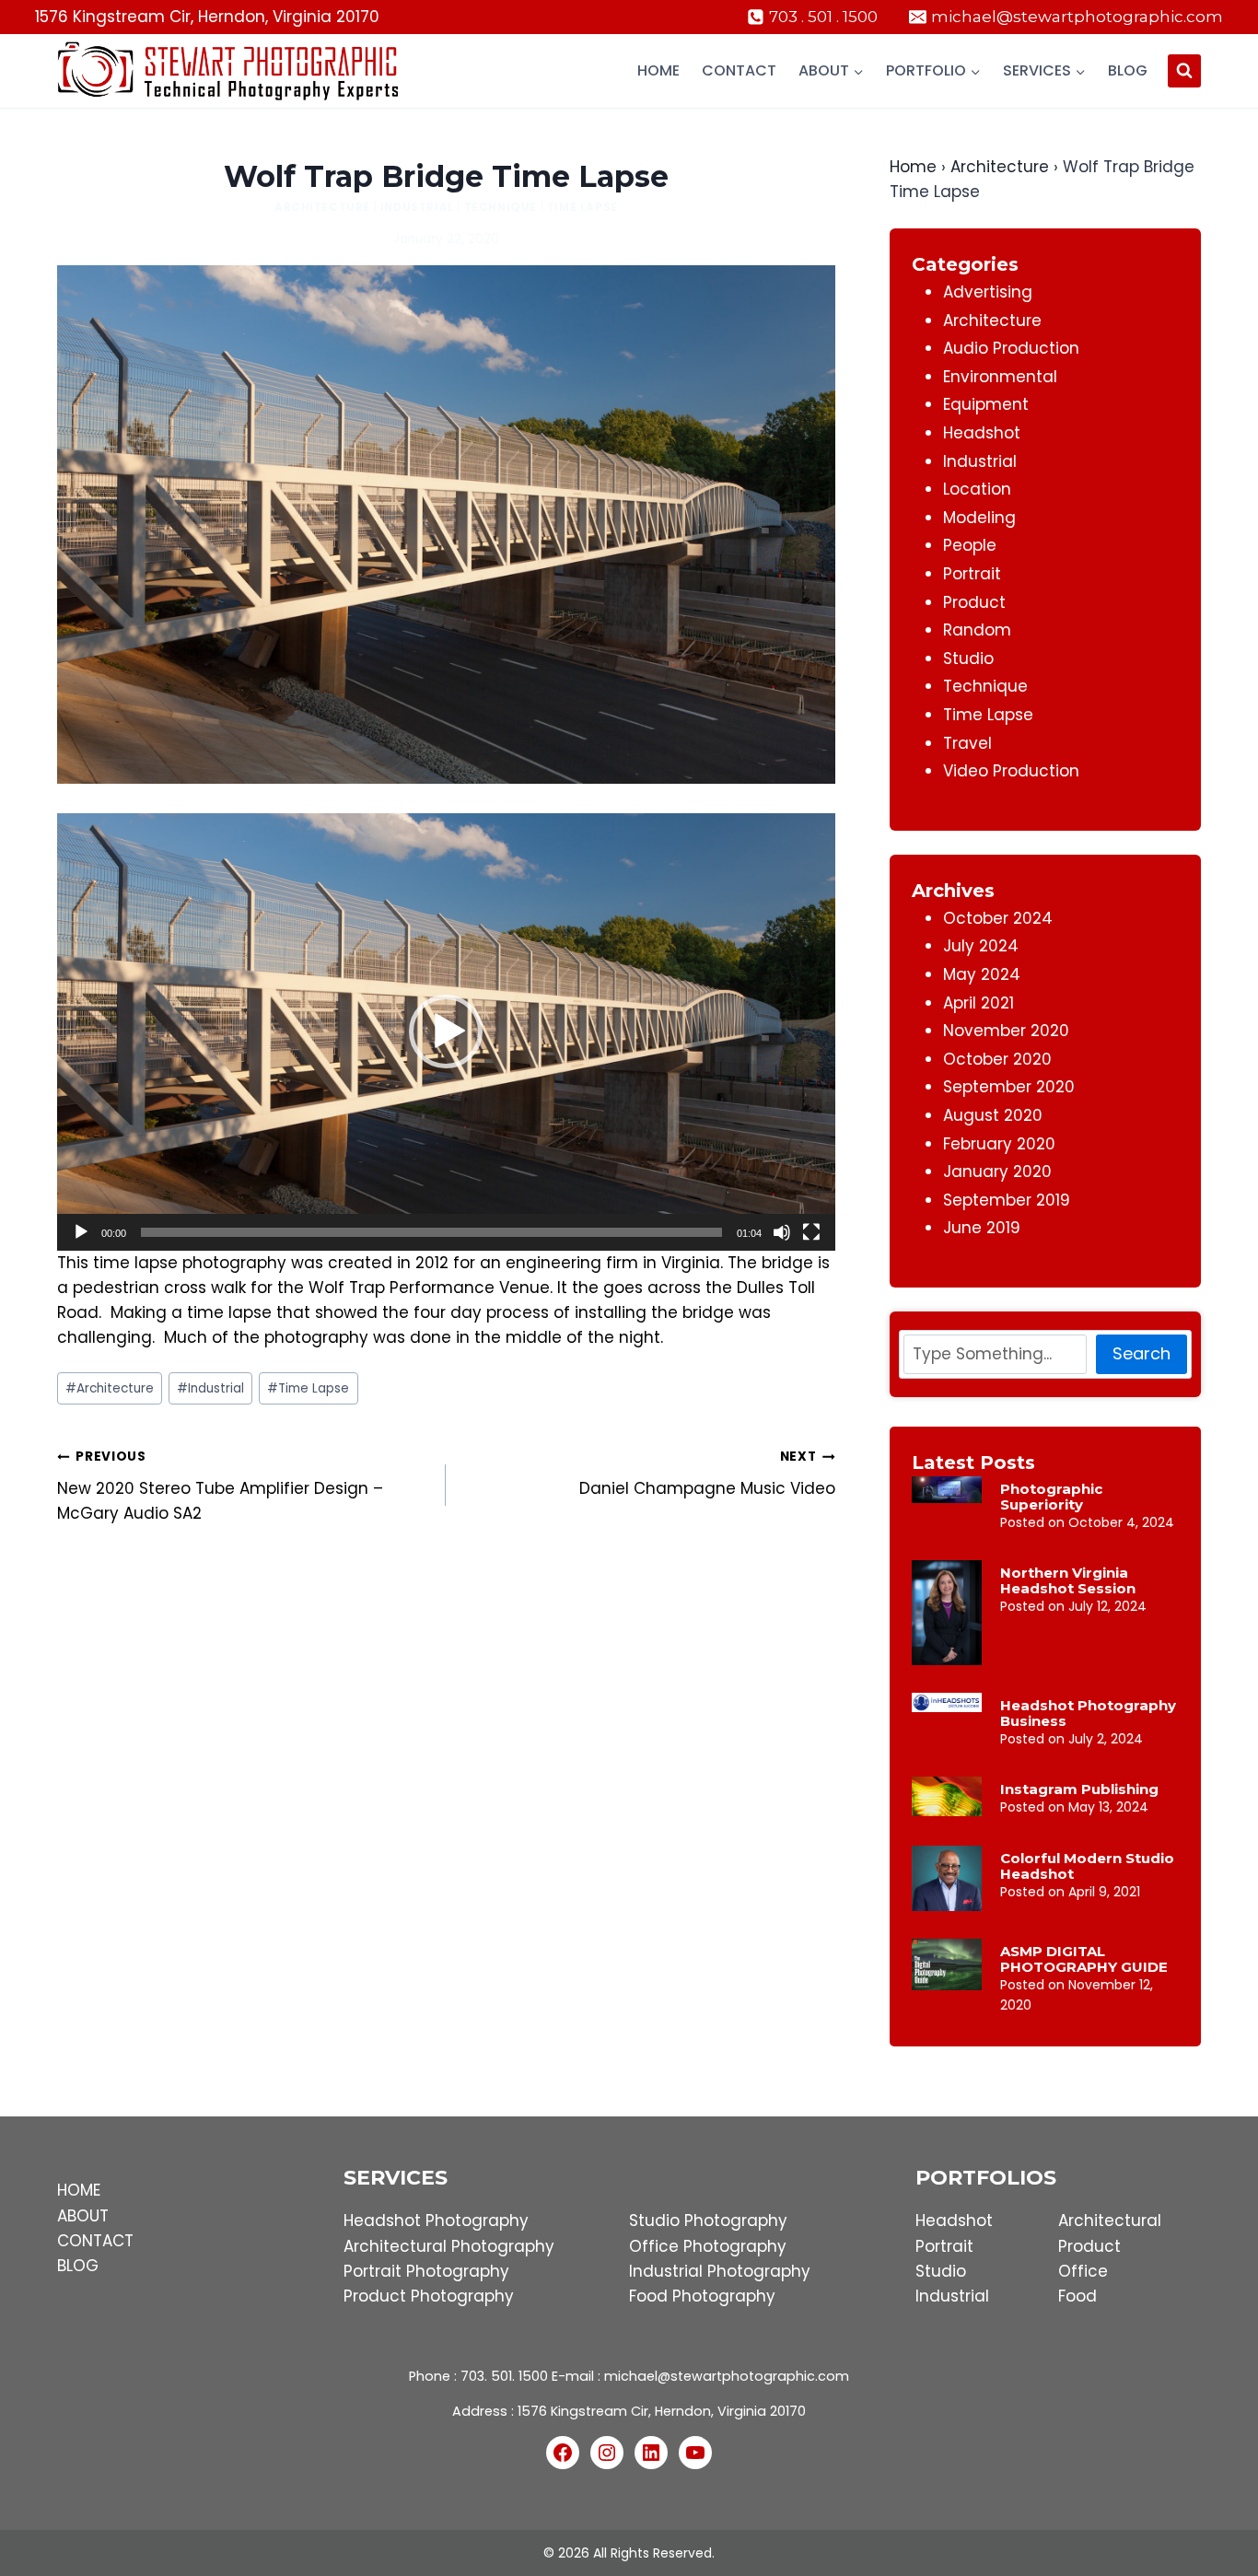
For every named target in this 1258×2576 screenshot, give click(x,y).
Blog (1128, 70)
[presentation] (947, 1490)
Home (658, 70)
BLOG (78, 2266)
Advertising (988, 292)
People (970, 545)
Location (977, 489)
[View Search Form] (1184, 71)
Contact (739, 70)
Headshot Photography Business (1088, 1713)
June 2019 (982, 1228)
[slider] (431, 1232)
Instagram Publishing (1079, 1789)
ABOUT (83, 2216)
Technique (501, 207)
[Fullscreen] (811, 1232)
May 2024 (982, 974)
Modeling (979, 518)
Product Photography (429, 2296)
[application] (446, 1032)
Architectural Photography (449, 2246)
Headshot (982, 433)
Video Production (1011, 771)
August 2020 (993, 1115)
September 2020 (1009, 1087)
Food (1077, 2296)
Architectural (1110, 2220)
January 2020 (997, 1171)
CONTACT (95, 2241)
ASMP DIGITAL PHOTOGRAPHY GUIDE (1084, 1959)
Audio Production (1011, 348)
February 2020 (999, 1144)
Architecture (322, 207)
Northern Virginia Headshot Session (1068, 1580)
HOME (79, 2190)
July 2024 (981, 946)
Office (1083, 2271)
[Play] (81, 1232)
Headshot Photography (436, 2220)
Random (977, 630)
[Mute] (782, 1232)
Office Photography (708, 2246)
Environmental (1000, 377)
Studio (968, 659)
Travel (967, 743)
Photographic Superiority (1051, 1497)
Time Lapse (582, 207)
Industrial (417, 207)
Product (974, 602)
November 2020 (1006, 1031)
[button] (446, 1032)
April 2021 (978, 1003)
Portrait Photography (426, 2271)
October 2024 (998, 918)
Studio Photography (708, 2220)
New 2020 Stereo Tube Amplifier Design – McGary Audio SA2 (220, 1486)
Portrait (972, 574)
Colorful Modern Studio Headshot (1087, 1866)
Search (1142, 1353)
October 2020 (997, 1059)
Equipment (986, 404)
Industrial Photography (720, 2271)
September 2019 (1007, 1200)
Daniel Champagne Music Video (707, 1474)
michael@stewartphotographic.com (727, 2376)
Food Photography (702, 2296)
